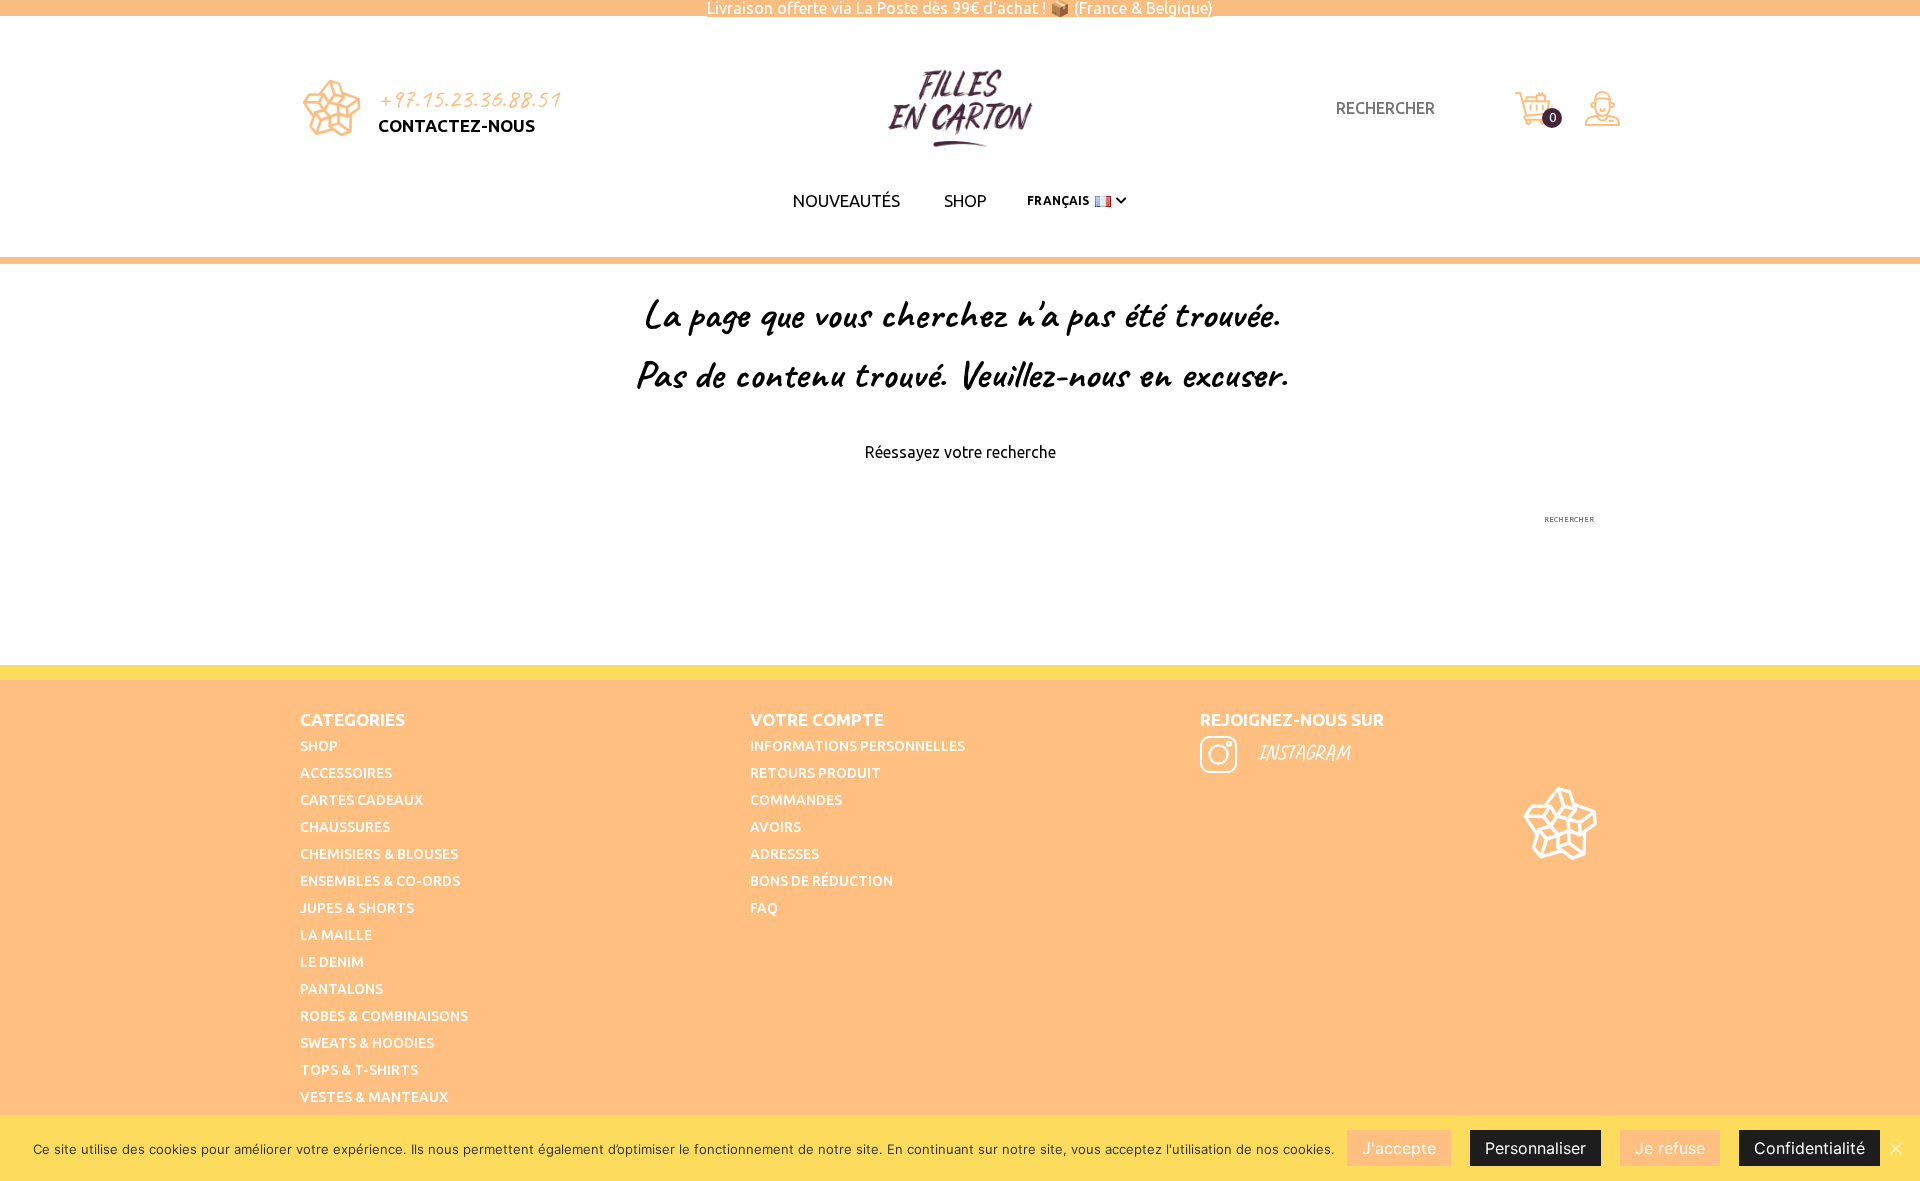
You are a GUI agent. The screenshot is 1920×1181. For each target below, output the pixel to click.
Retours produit (815, 773)
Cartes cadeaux (361, 800)
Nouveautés (846, 200)
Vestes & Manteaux (374, 1097)
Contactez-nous (456, 125)
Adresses (784, 854)
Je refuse (1670, 1148)
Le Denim (332, 962)
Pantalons (341, 989)
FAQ (764, 908)
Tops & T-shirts (359, 1070)
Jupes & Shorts (357, 908)
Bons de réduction (821, 881)
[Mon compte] (1602, 108)
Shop (965, 200)
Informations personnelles (857, 746)
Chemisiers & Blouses (379, 854)
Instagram (1301, 752)
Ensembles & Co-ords (380, 881)
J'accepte (1399, 1148)
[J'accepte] (1895, 1148)
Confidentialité (1809, 1148)
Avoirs (775, 827)
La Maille (336, 935)
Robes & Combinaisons (384, 1016)
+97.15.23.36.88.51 (468, 98)
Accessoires (346, 773)
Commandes (796, 800)
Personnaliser (1535, 1148)
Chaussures (345, 827)
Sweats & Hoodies (367, 1043)
